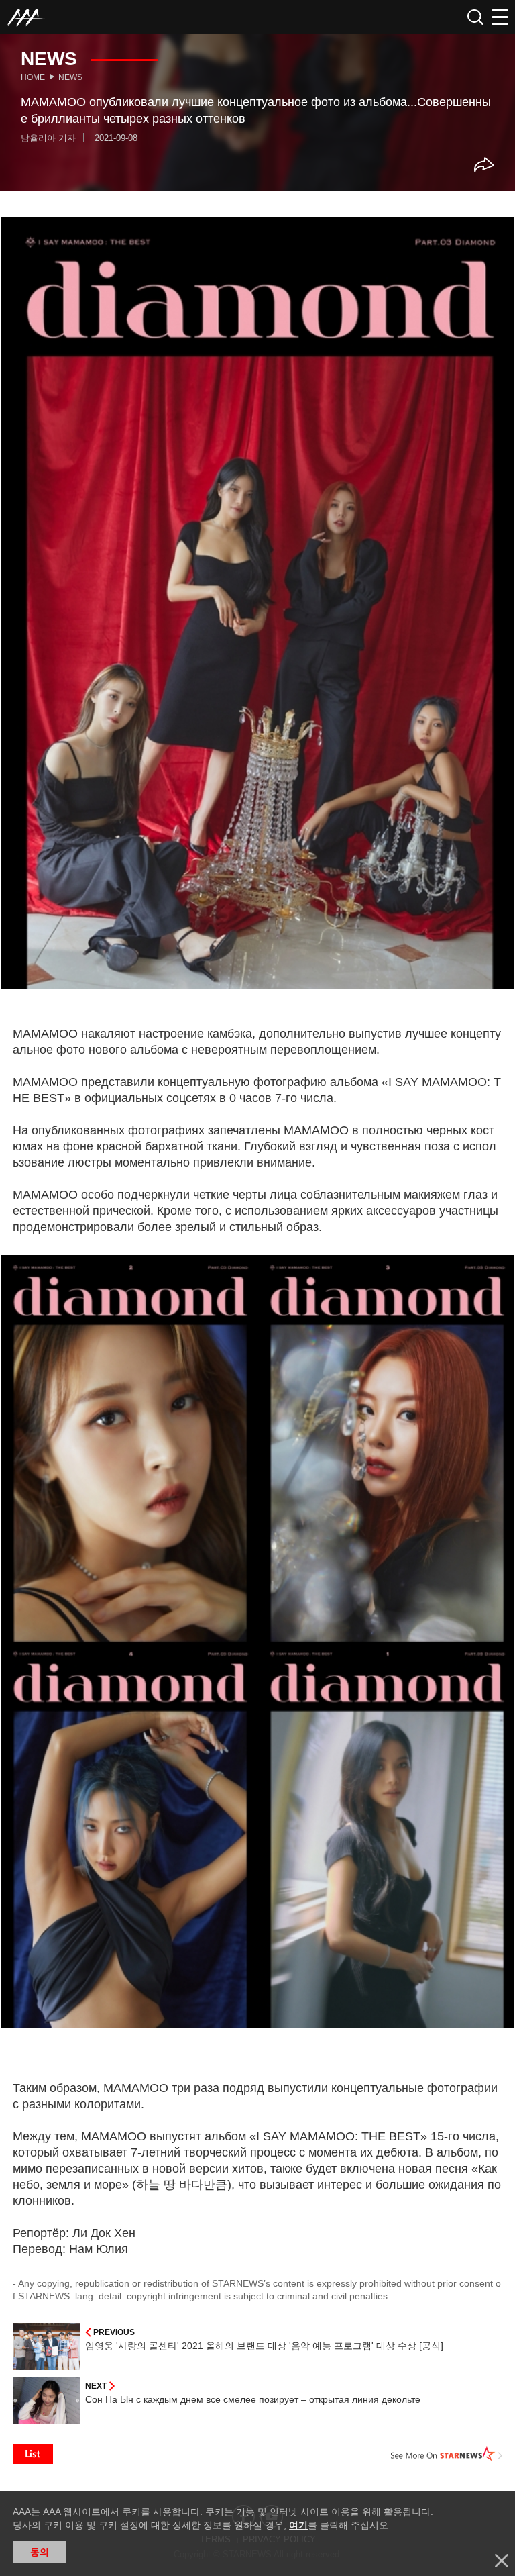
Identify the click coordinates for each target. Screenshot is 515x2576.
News (70, 77)
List (33, 2454)
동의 (40, 2552)
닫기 (502, 2561)
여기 (298, 2525)
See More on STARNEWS (447, 2454)
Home (33, 77)
